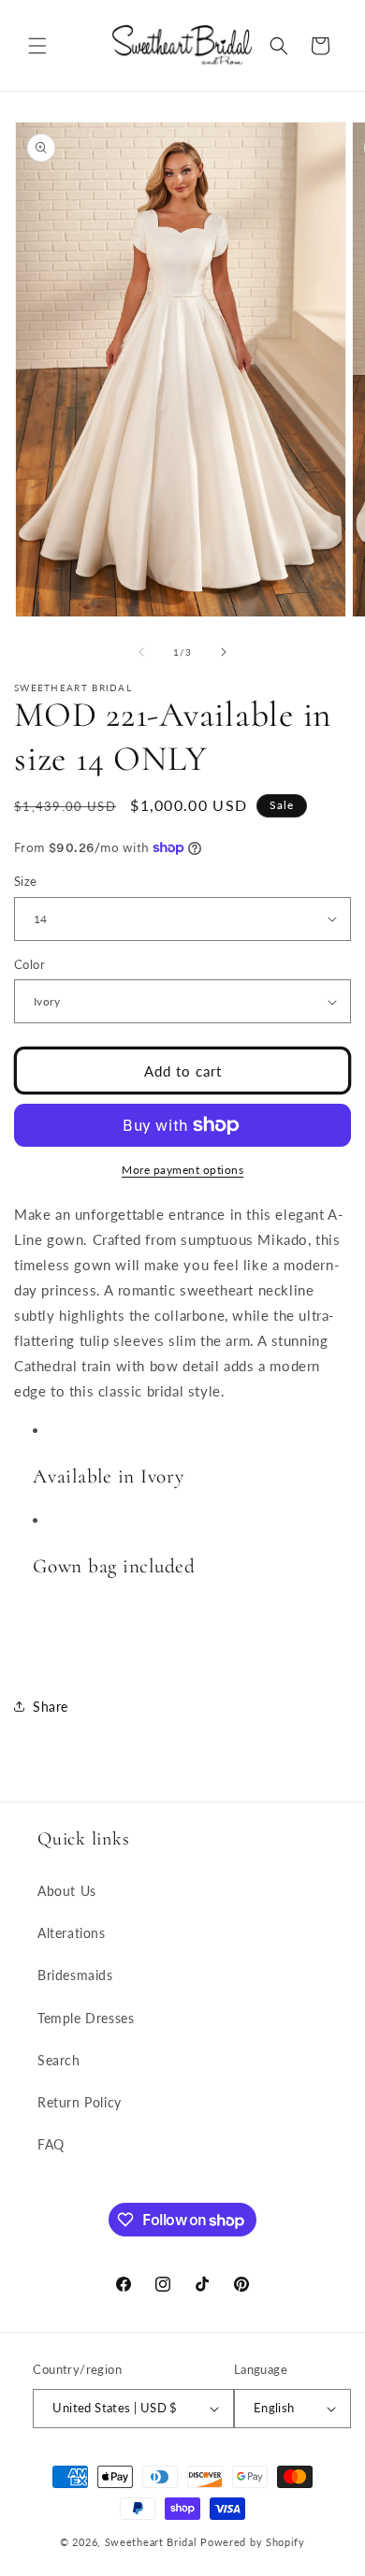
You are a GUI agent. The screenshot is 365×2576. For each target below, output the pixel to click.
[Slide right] (224, 652)
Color (29, 964)
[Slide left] (141, 652)
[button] (37, 46)
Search (59, 2060)
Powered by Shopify (253, 2542)
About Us (67, 1891)
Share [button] (51, 1707)
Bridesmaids (75, 1975)
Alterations (72, 1933)
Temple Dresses (86, 2018)
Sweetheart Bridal (151, 2542)
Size (26, 881)
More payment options (182, 1170)
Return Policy (80, 2102)
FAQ (51, 2144)
